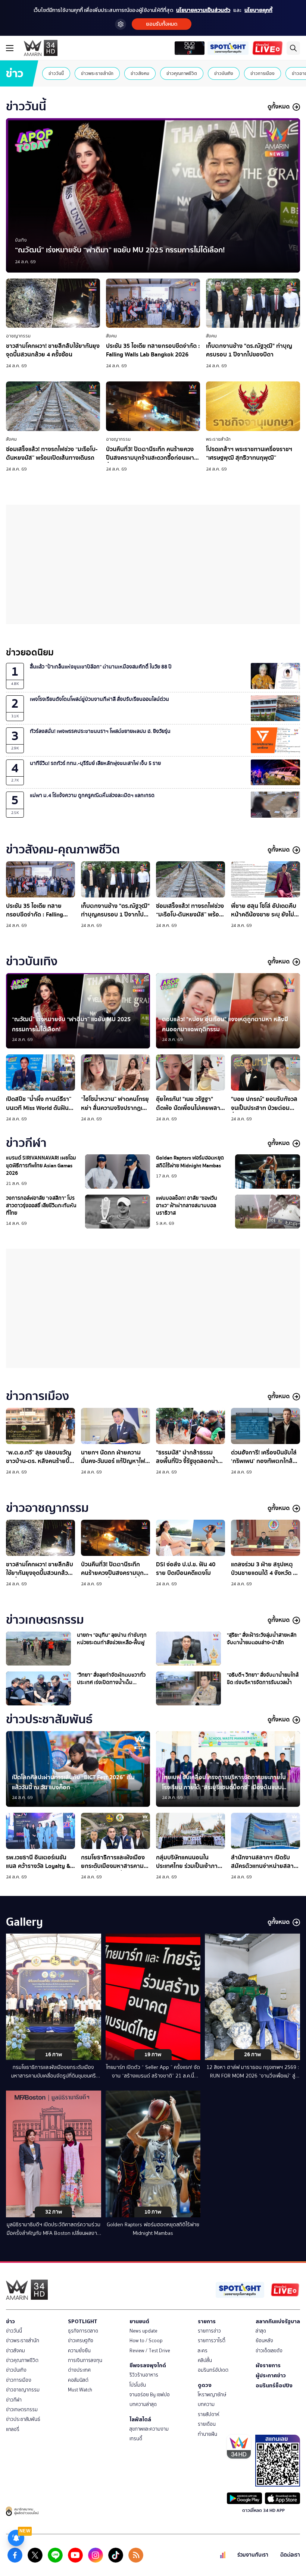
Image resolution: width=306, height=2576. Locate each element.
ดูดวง (205, 2385)
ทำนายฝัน (207, 2434)
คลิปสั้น (205, 2360)
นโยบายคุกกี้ (258, 10)
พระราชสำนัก (218, 439)
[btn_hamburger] (10, 48)
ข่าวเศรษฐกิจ (81, 2341)
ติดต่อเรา (290, 2555)
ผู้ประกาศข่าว (271, 2375)
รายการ (207, 2321)
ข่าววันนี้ (56, 73)
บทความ (206, 2404)
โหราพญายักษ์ (212, 2395)
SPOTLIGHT (83, 2321)
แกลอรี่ (13, 2429)
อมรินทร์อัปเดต (213, 2370)
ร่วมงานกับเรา (253, 2555)
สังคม (111, 336)
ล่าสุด (261, 2331)
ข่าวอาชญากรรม (23, 2390)
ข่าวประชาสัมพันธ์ (23, 2419)
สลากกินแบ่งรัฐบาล (278, 2321)
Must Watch (80, 2390)
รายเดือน (207, 2424)
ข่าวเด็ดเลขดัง (269, 2351)
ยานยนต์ (139, 2321)
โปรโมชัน (138, 2385)
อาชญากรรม (18, 336)
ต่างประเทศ (79, 2370)
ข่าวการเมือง (263, 73)
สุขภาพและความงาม (149, 2429)
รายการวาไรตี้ (212, 2341)
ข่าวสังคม (140, 73)
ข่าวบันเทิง (224, 73)
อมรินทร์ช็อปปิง (274, 2385)
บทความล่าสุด (143, 2404)
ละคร (203, 2351)
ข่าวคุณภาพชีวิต (182, 73)
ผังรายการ (268, 2365)
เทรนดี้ (136, 2439)
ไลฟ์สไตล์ (140, 2419)
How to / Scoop (146, 2341)
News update (143, 2331)
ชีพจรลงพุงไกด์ (148, 2365)
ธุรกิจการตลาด (83, 2331)
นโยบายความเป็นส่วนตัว (203, 10)
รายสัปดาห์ (209, 2414)
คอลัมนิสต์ (78, 2380)
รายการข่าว (209, 2331)
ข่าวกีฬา (14, 2400)
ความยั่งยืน (79, 2351)
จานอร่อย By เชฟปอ (150, 2395)
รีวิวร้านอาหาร (144, 2375)
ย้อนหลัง (264, 2341)
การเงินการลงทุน (85, 2360)
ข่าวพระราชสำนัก (97, 73)
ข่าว (10, 2321)
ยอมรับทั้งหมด (162, 24)
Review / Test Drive (150, 2351)
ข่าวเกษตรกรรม (22, 2410)
